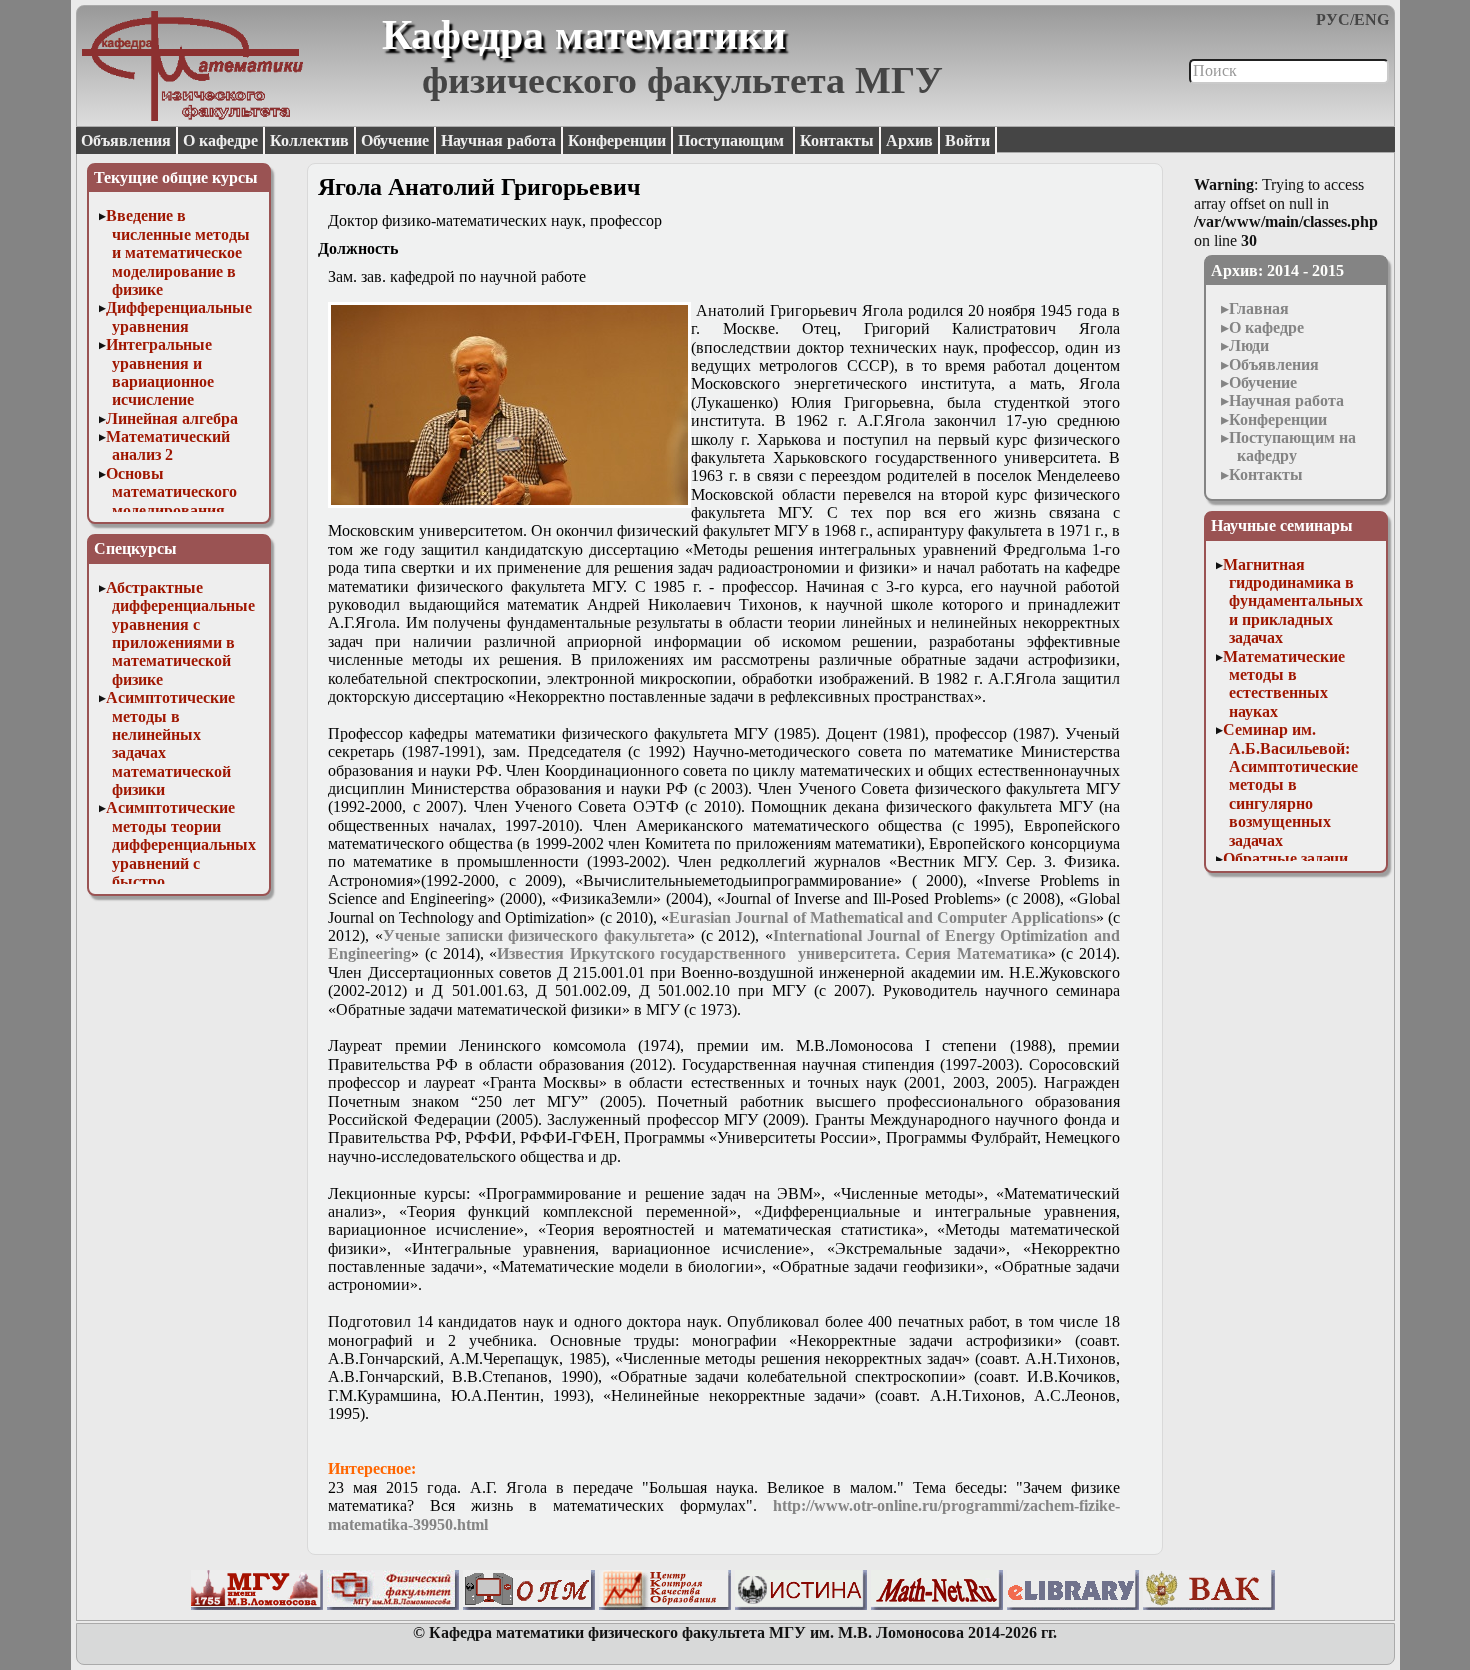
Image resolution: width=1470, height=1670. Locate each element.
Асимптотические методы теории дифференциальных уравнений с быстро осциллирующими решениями (181, 862)
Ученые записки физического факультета (535, 935)
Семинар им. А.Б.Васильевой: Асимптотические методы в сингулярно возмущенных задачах (1290, 784)
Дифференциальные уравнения (179, 316)
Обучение (395, 140)
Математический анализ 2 (168, 445)
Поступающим (733, 140)
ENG (1371, 19)
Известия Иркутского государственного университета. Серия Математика (772, 953)
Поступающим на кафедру (1292, 446)
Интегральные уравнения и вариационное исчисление (160, 372)
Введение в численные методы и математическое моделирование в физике (178, 252)
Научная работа (498, 140)
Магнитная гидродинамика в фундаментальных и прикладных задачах (1293, 601)
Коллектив (309, 140)
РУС (1333, 19)
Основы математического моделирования (171, 492)
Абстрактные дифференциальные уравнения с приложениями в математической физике (180, 633)
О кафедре (220, 140)
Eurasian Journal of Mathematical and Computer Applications (882, 917)
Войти (967, 140)
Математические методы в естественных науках (1284, 684)
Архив (909, 140)
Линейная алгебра (172, 418)
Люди (1249, 345)
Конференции (617, 140)
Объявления (126, 140)
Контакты (837, 140)
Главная (1259, 308)
